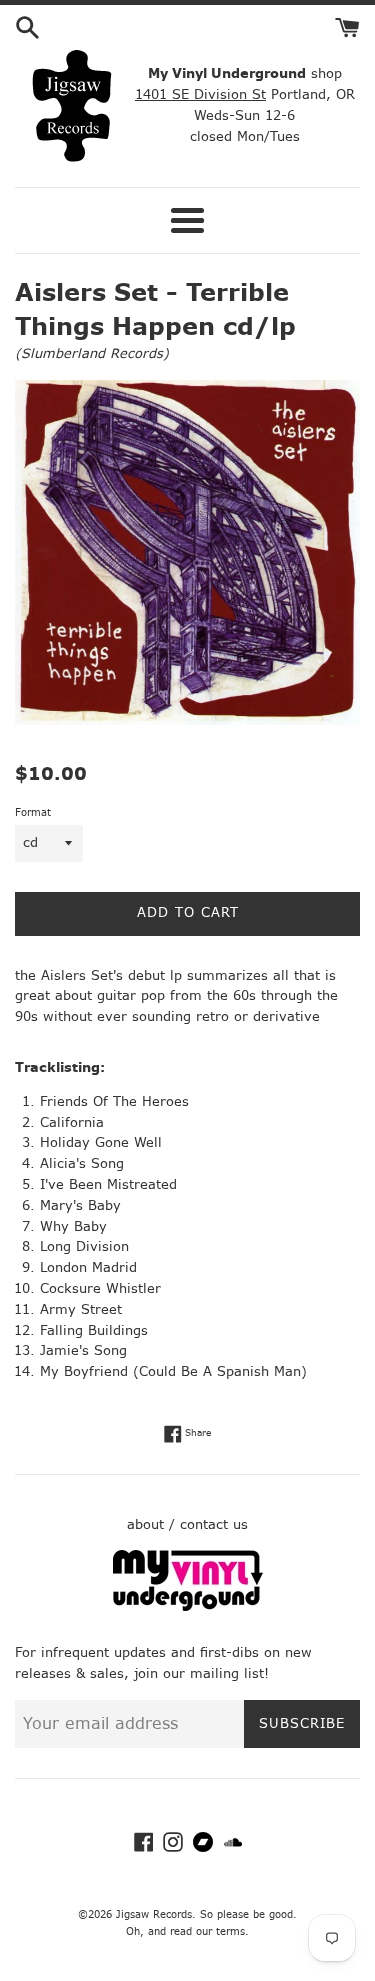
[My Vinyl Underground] (188, 1606)
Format (33, 812)
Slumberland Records (92, 353)
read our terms (207, 1931)
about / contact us (187, 1524)
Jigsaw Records (154, 1914)
